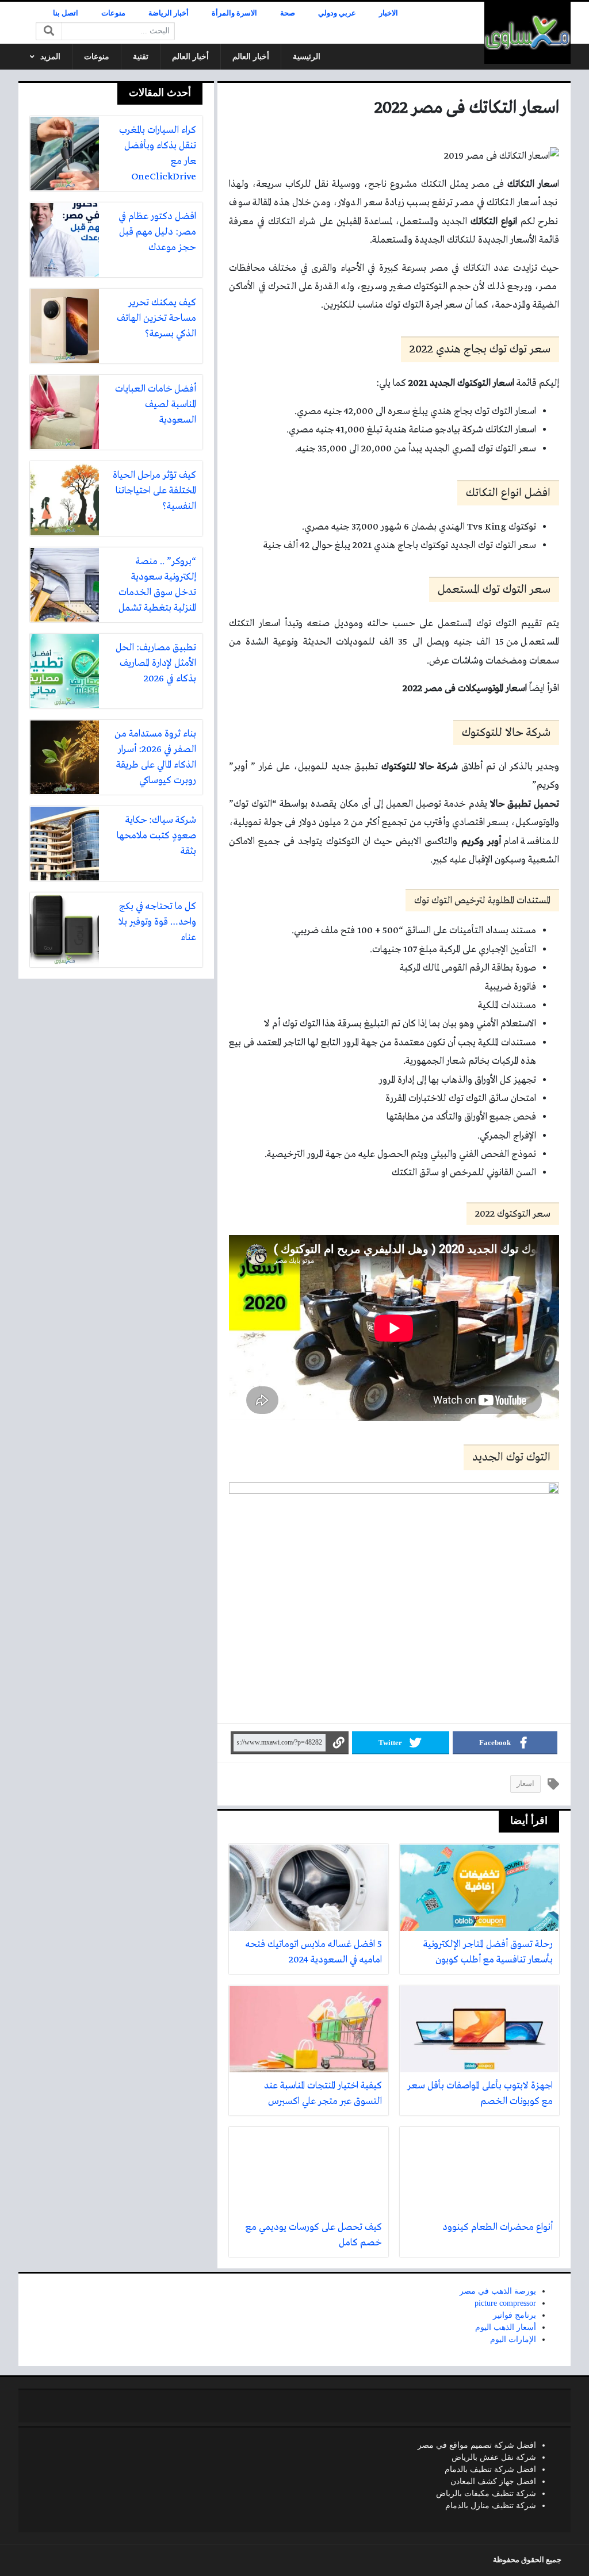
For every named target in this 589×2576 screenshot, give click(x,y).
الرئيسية (307, 57)
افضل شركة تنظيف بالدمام (490, 2469)
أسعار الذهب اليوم (506, 2327)
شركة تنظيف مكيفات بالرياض (486, 2493)
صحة (288, 13)
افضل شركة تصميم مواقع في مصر (477, 2445)
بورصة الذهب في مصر (498, 2291)
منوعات (113, 13)
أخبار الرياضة (169, 13)
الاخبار (389, 13)
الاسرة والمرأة (234, 13)
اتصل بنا (66, 13)
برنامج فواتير (515, 2315)
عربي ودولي (337, 13)
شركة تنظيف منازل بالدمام (491, 2506)
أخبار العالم (251, 57)
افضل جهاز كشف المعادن (493, 2481)
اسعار (525, 1784)
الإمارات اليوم (513, 2339)
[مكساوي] (527, 33)
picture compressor (505, 2303)
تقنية (141, 57)
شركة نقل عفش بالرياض (494, 2457)
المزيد (50, 57)
